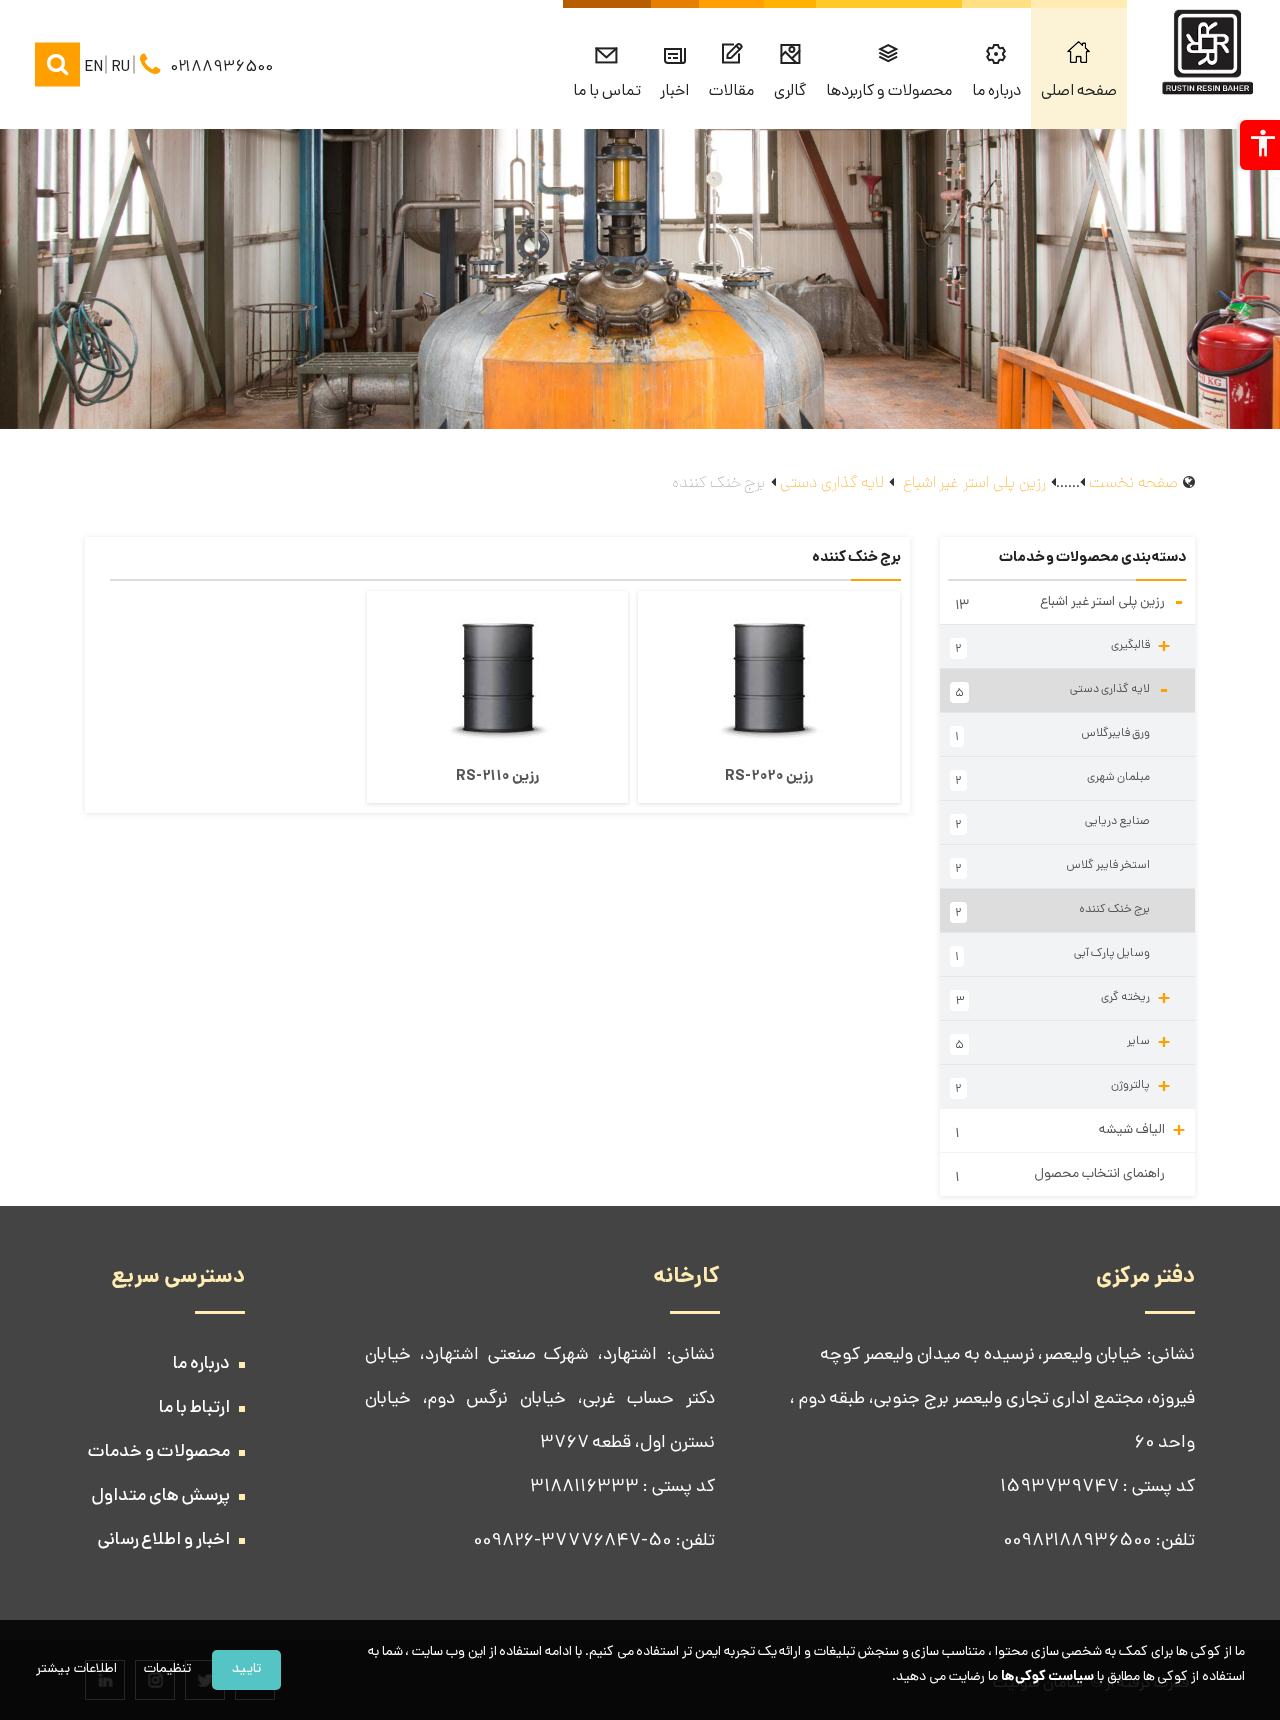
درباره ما (996, 92)
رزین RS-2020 (768, 777)
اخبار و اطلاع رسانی (163, 1541)
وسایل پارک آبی (1052, 956)
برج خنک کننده (1052, 912)
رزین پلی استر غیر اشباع (1069, 608)
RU (121, 67)
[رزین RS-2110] (498, 676)
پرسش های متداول (160, 1497)
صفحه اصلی (1079, 92)
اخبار (674, 92)
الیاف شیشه (1069, 1131)
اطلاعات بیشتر (76, 1669)
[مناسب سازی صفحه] (1260, 145)
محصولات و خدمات (159, 1453)
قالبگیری (1062, 646)
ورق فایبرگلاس (1052, 736)
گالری (790, 92)
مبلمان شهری (1052, 780)
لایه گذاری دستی (1062, 696)
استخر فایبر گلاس (1052, 868)
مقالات (731, 92)
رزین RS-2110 (497, 777)
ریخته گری (1062, 998)
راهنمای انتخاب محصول (1060, 1176)
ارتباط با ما (194, 1409)
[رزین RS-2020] (769, 676)
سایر (1062, 1042)
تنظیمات (167, 1669)
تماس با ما (607, 92)
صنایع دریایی (1052, 824)
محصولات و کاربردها (889, 92)
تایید (246, 1669)
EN (94, 67)
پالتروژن (1062, 1086)
